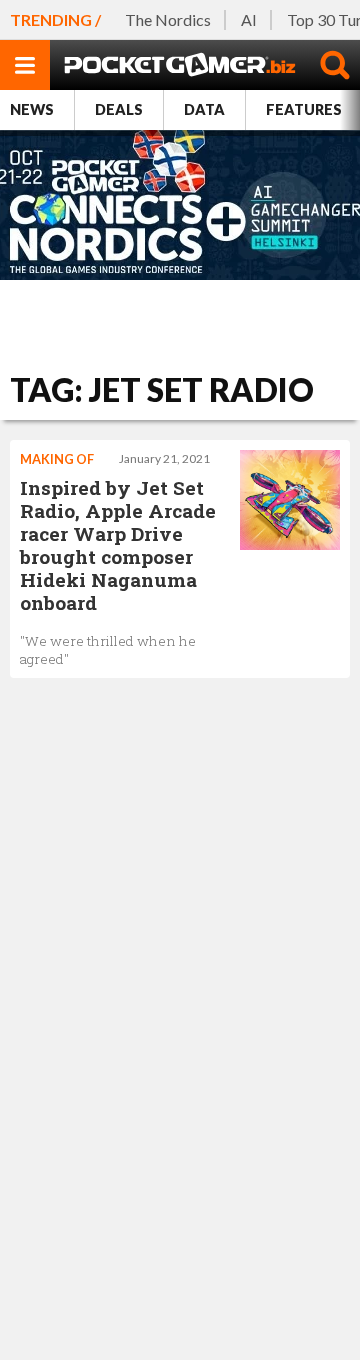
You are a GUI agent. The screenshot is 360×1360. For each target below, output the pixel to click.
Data (204, 109)
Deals (119, 109)
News (32, 109)
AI (249, 19)
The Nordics (168, 19)
